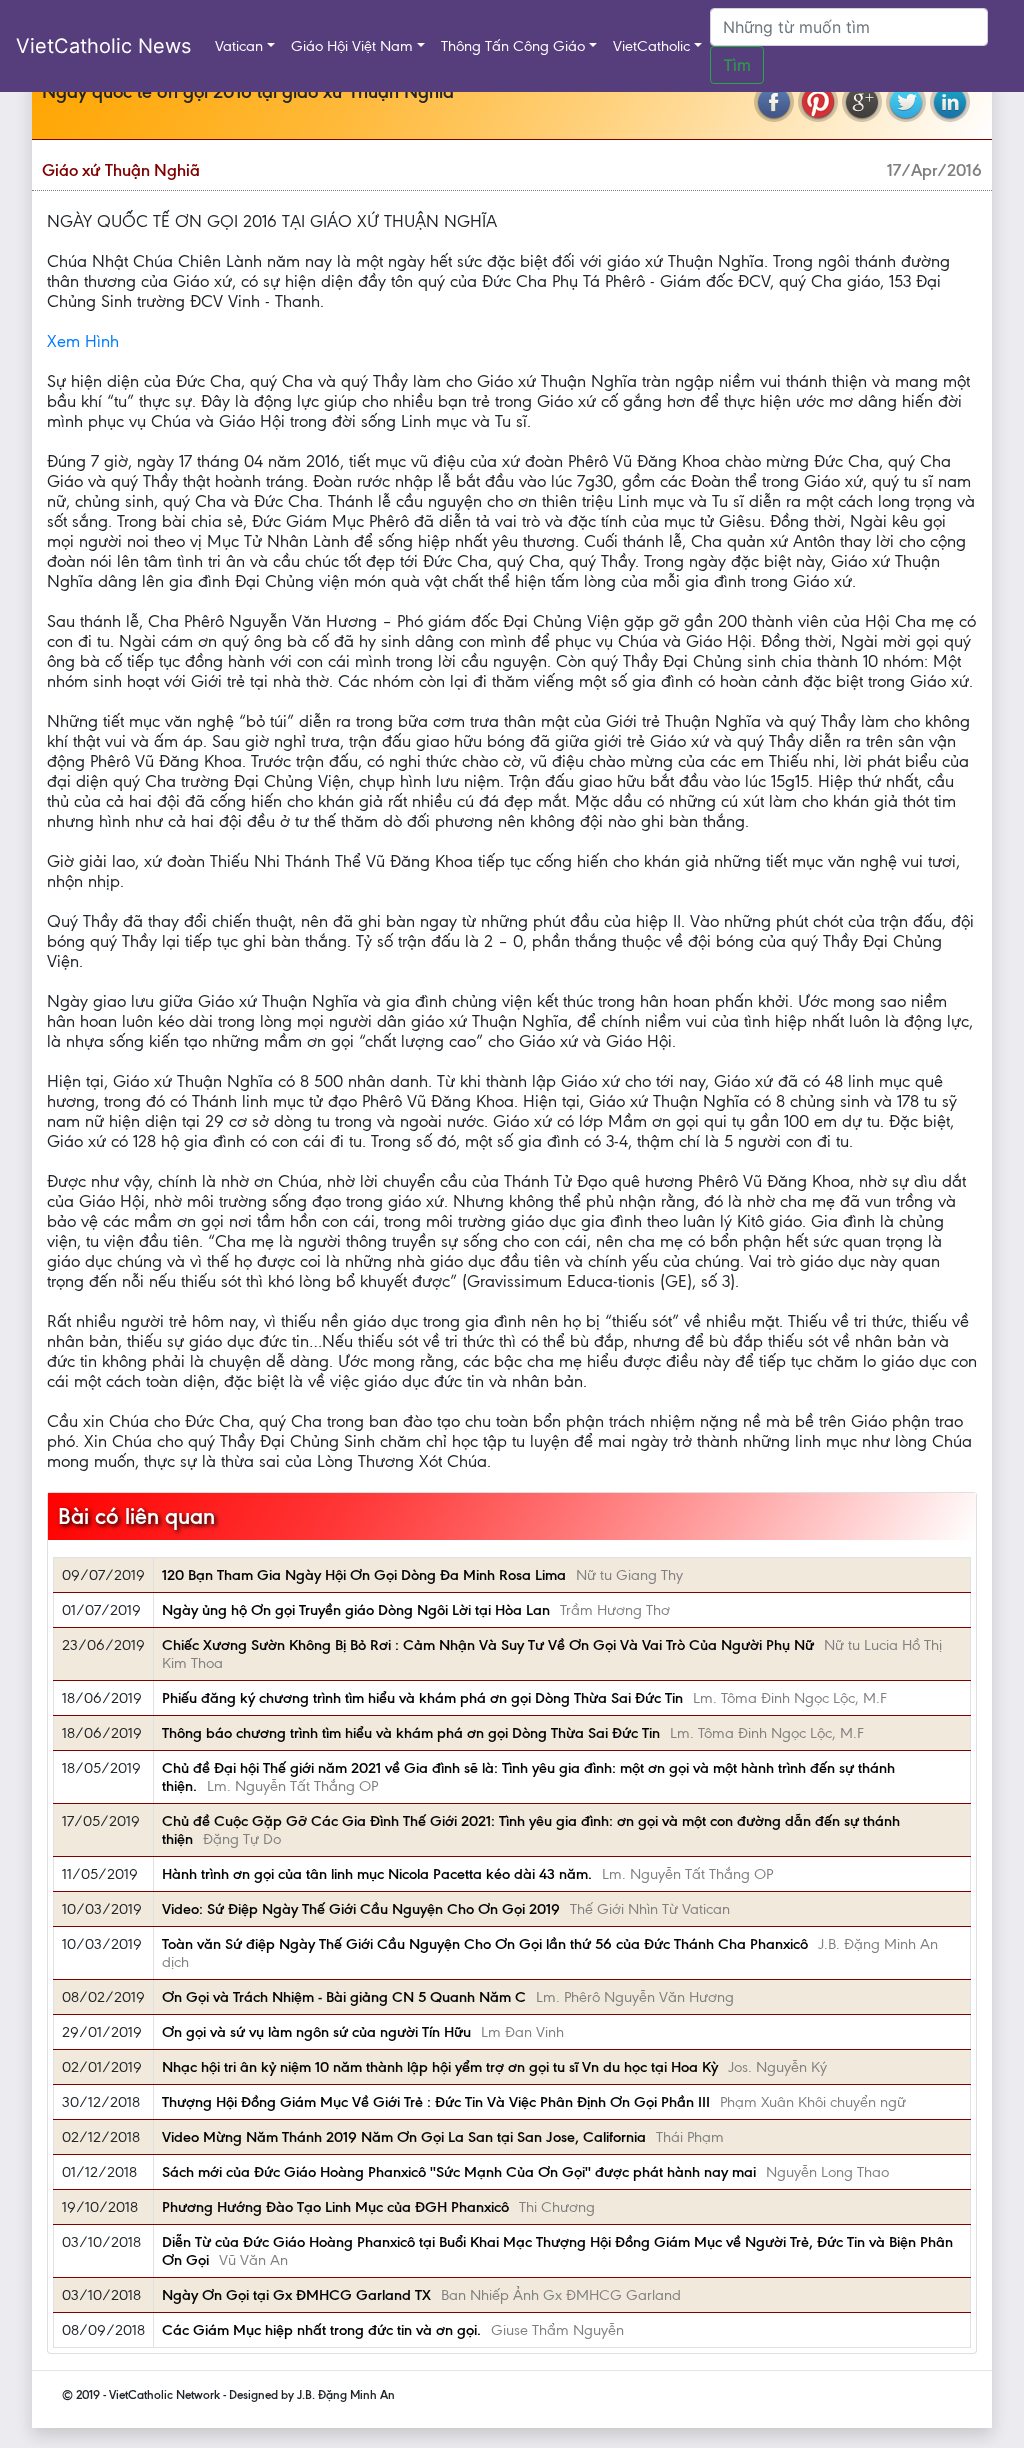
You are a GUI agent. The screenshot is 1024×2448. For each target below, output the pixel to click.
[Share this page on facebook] (774, 102)
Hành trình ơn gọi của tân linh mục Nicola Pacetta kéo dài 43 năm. (377, 1874)
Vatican (239, 46)
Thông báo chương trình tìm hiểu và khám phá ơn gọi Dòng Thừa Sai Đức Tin (411, 1733)
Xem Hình (83, 341)
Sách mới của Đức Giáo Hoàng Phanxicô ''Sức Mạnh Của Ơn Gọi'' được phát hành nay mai (459, 2172)
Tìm (737, 65)
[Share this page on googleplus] (862, 102)
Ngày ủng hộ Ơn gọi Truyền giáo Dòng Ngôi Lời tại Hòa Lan (356, 1610)
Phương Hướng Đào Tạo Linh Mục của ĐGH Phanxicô (335, 2207)
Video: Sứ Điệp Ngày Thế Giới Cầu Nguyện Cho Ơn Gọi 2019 (361, 1909)
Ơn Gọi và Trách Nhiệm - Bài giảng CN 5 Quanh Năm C (344, 1997)
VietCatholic (651, 46)
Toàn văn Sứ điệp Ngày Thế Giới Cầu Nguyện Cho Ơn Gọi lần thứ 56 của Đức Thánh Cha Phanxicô (485, 1944)
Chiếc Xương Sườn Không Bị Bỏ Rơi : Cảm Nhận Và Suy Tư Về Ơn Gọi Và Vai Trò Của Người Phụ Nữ (488, 1645)
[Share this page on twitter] (906, 102)
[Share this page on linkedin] (950, 102)
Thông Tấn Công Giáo (513, 46)
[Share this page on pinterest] (818, 102)
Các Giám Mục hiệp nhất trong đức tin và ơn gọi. (321, 2330)
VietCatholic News (103, 46)
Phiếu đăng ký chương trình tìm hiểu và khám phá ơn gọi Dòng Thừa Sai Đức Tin (422, 1698)
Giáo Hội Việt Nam (352, 46)
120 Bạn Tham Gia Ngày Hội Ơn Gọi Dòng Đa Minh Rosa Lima (364, 1575)
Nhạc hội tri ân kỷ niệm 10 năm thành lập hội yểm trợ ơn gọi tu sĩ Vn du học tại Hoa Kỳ (440, 2067)
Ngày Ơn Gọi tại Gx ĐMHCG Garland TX (296, 2295)
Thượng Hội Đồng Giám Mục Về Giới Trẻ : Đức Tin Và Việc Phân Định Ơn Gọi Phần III (436, 2102)
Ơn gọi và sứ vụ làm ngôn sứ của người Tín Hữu (316, 2032)
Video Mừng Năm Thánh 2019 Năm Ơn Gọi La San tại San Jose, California (404, 2137)
